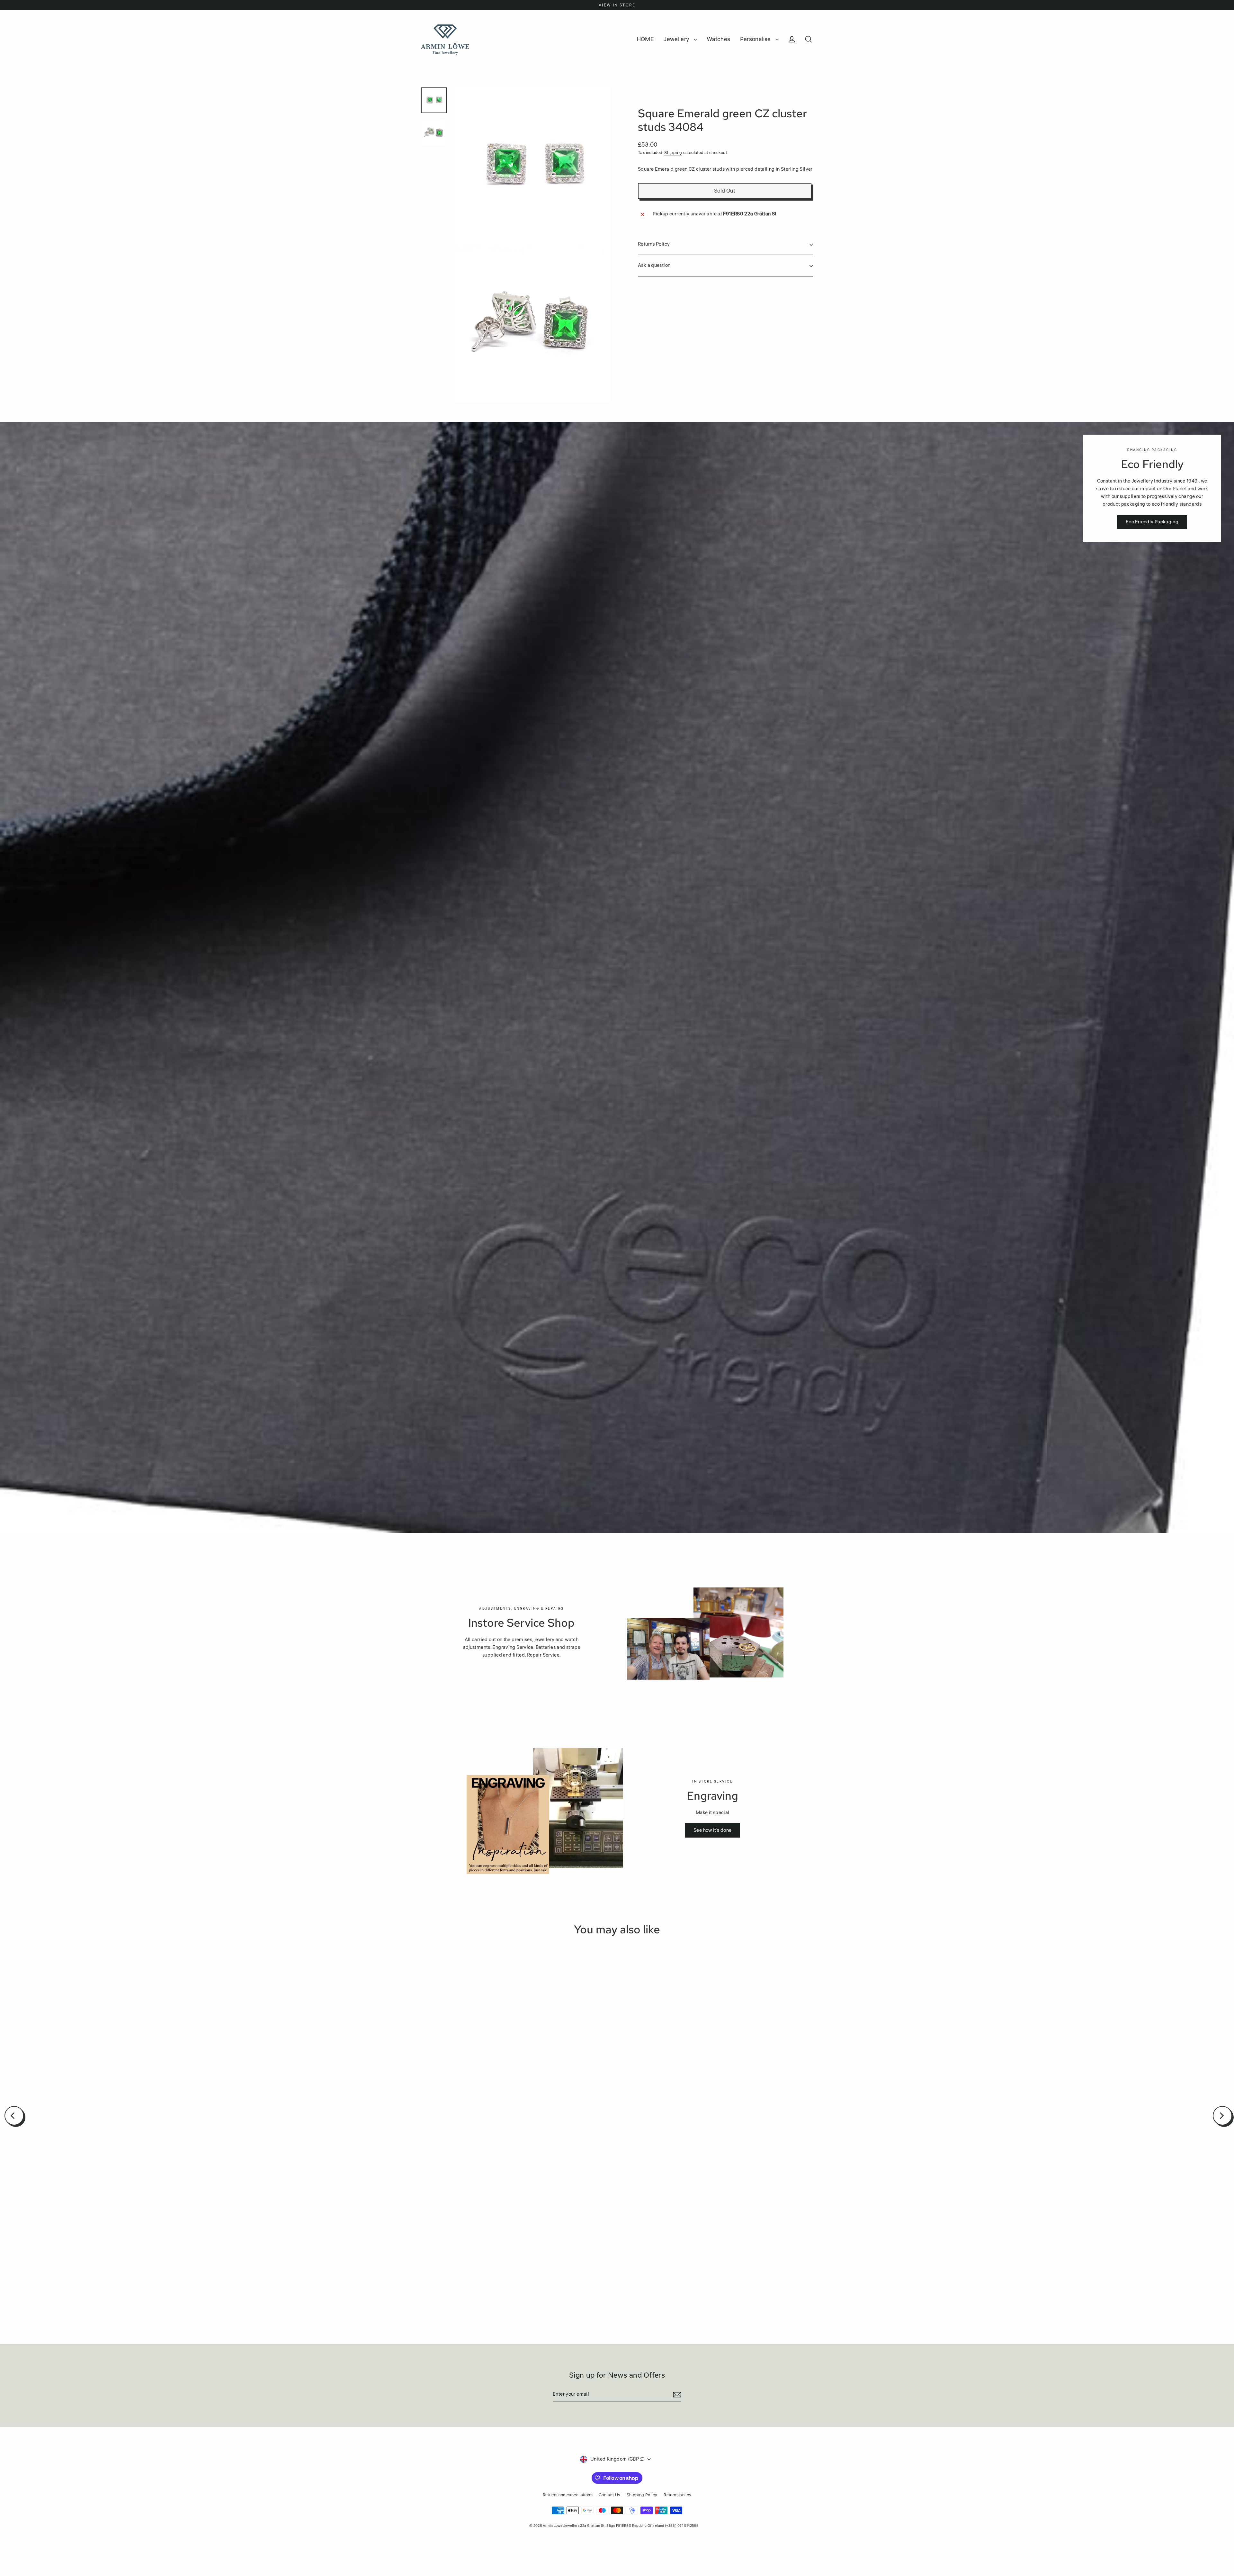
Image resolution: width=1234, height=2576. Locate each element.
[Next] (1222, 2116)
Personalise (756, 39)
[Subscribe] (676, 2395)
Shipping (673, 153)
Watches (719, 39)
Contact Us (609, 2495)
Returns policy (677, 2495)
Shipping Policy (642, 2495)
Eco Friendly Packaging (1152, 522)
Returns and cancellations (568, 2495)
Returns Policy (654, 244)
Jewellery (677, 39)
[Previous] (14, 2116)
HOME (645, 39)
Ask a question (654, 266)
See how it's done (712, 1830)
